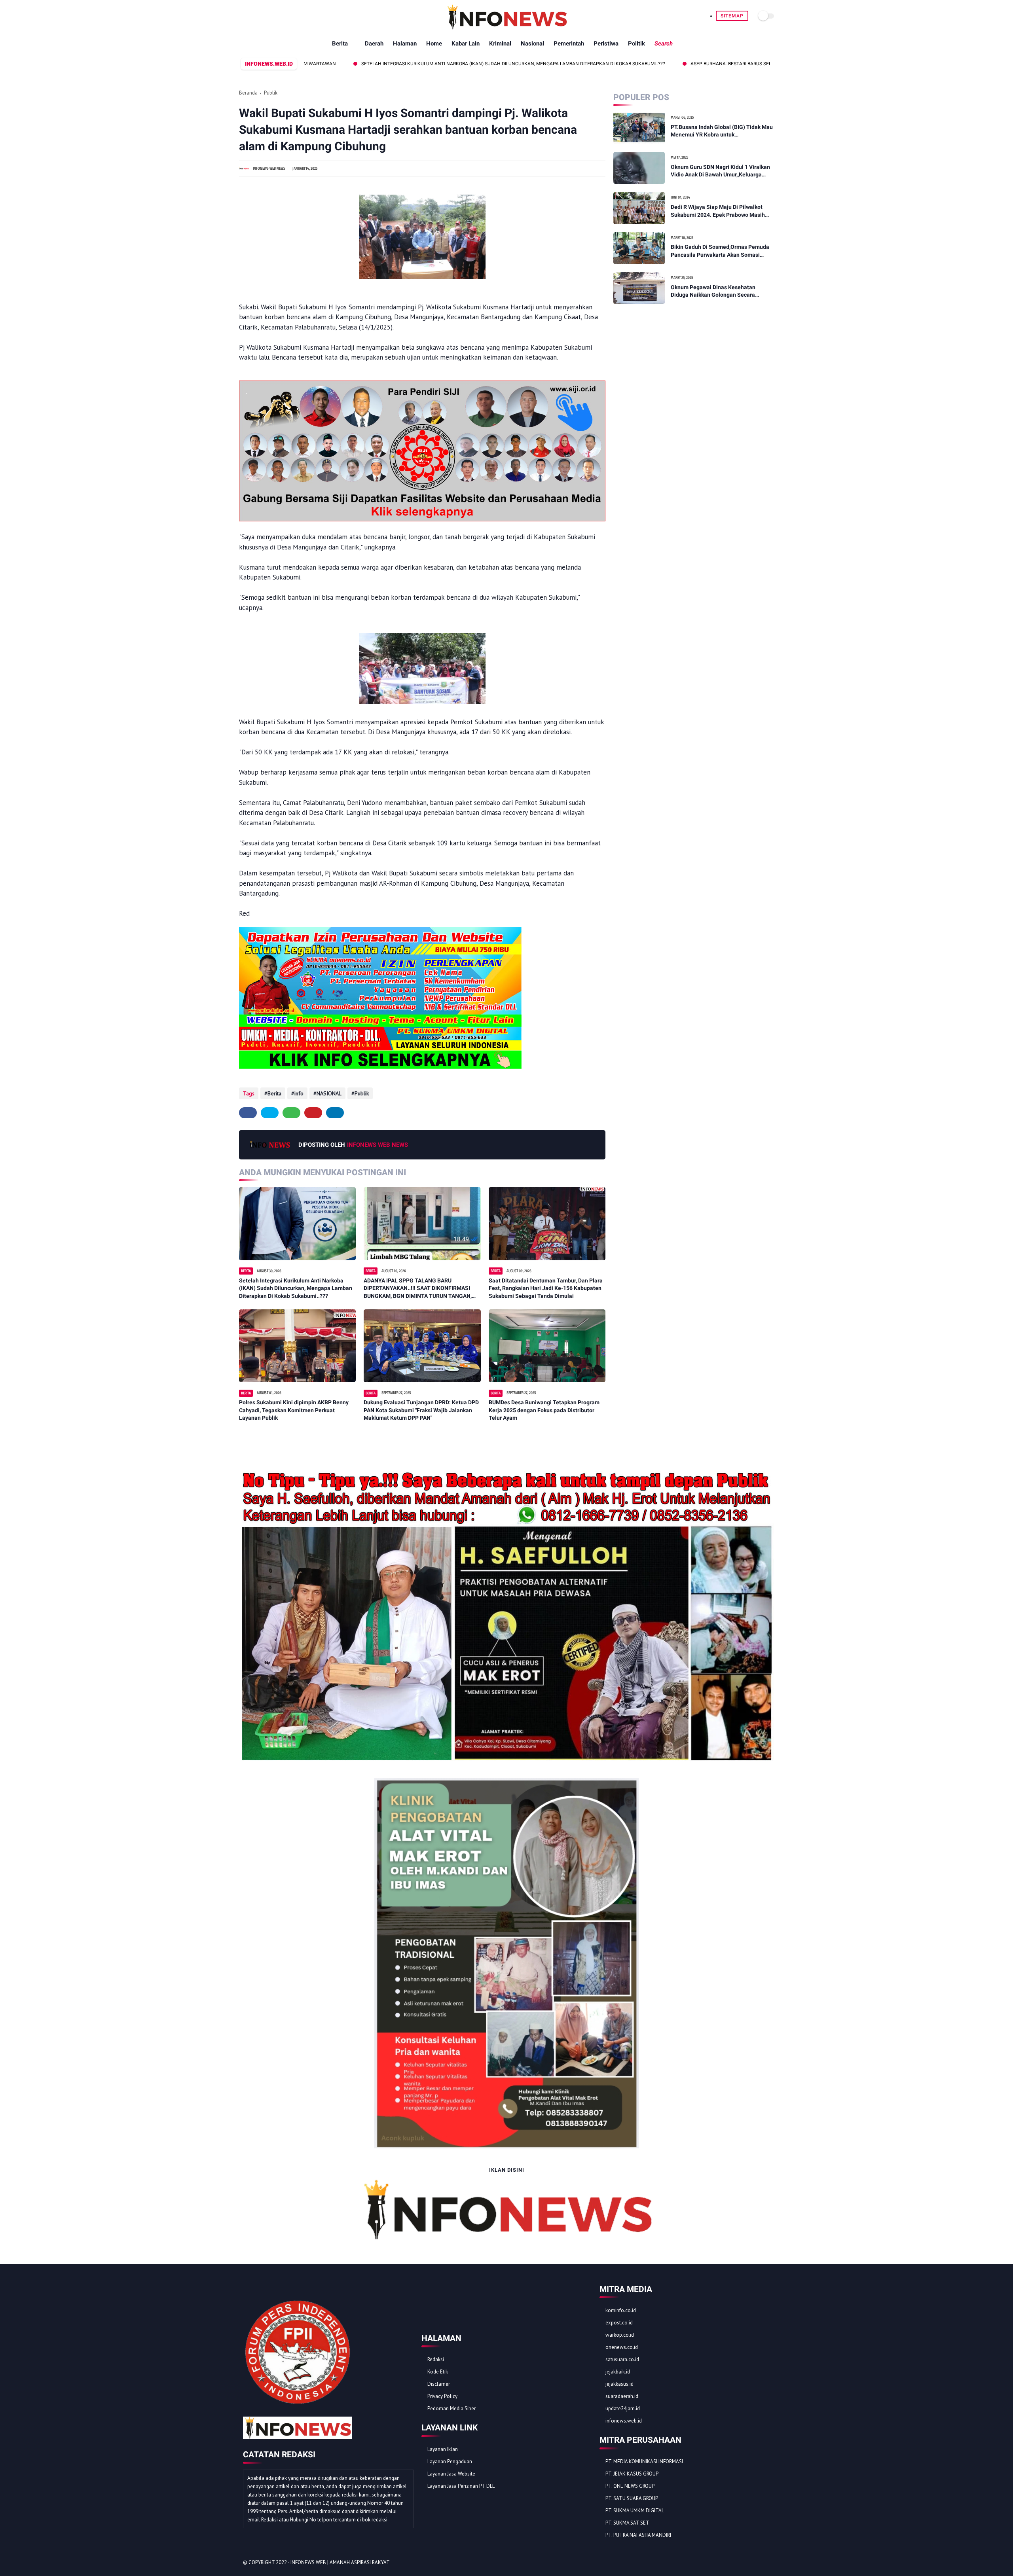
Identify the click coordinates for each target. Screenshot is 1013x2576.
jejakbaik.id (618, 2372)
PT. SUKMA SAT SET (627, 2523)
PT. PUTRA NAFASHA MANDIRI (638, 2535)
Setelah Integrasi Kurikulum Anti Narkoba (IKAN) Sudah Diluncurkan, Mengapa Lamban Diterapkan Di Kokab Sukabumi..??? (403, 64)
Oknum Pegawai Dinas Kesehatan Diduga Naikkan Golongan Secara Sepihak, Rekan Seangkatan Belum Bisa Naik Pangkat (721, 292)
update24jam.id (623, 2408)
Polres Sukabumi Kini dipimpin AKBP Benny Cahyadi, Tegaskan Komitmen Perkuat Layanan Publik (294, 1410)
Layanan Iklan (443, 2449)
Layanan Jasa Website (451, 2474)
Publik (271, 93)
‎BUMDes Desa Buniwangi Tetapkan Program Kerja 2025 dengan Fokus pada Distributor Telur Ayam (544, 1410)
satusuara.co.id (622, 2359)
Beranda (248, 93)
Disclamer (439, 2384)
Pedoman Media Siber (451, 2408)
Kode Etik (438, 2372)
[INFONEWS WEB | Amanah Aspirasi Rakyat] (507, 28)
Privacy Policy (442, 2396)
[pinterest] (313, 1113)
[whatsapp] (291, 1113)
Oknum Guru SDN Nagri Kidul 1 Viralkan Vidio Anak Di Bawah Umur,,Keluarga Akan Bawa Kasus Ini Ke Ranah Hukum (720, 171)
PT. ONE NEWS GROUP (630, 2486)
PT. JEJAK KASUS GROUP (632, 2474)
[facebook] (248, 1113)
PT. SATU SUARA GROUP (632, 2498)
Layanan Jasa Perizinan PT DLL (461, 2486)
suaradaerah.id (622, 2396)
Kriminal (500, 44)
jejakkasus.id (619, 2384)
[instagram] (755, 2563)
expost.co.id (619, 2323)
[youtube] (766, 2563)
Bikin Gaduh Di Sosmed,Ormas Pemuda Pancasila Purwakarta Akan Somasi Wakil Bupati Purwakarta (720, 251)
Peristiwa (606, 44)
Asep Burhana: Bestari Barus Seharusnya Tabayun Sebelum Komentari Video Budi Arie (686, 64)
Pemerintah (569, 44)
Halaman (405, 44)
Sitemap (732, 16)
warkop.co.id (620, 2335)
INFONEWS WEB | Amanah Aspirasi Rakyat (340, 2562)
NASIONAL (329, 1093)
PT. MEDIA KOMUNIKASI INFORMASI (644, 2461)
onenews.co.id (622, 2347)
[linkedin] (335, 1113)
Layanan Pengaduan (450, 2461)
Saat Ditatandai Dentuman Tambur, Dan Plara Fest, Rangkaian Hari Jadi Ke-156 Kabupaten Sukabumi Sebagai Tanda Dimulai (546, 1288)
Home (434, 44)
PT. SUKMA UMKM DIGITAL (635, 2511)
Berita (340, 44)
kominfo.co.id (621, 2310)
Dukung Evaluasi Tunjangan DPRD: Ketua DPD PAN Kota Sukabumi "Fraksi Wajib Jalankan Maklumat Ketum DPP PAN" (421, 1410)
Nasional (532, 44)
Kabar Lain (466, 44)
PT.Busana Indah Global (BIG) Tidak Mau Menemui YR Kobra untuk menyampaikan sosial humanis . (722, 131)
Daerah (374, 44)
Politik (636, 44)
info (299, 1093)
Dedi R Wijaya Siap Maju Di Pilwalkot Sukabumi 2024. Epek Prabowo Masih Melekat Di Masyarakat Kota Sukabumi (719, 211)
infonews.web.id (624, 2421)
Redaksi (436, 2359)
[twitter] (270, 1113)
